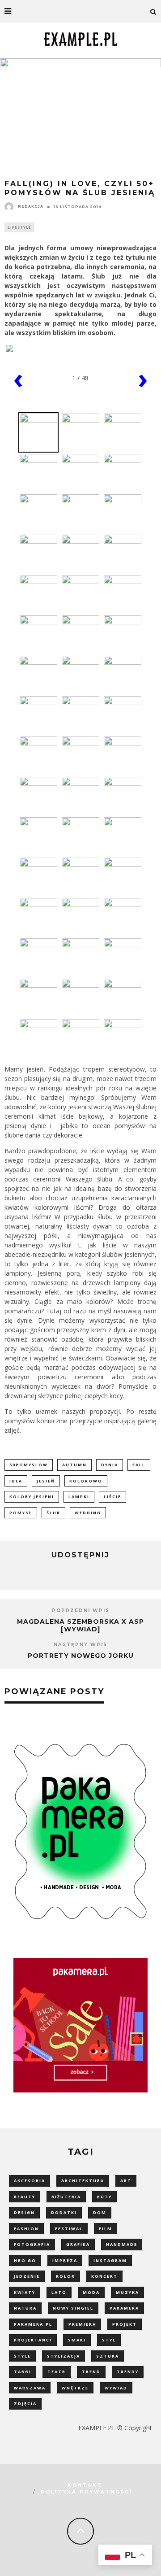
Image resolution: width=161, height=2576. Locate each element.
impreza (65, 2260)
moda (91, 2292)
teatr (57, 2372)
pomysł (21, 1513)
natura (25, 2308)
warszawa (30, 2388)
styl (109, 2340)
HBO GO (25, 2260)
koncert (104, 2276)
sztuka (108, 2356)
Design (24, 2212)
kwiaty (25, 2292)
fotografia (32, 2244)
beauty (25, 2197)
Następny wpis (80, 1645)
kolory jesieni (32, 1497)
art (126, 2181)
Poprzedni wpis (81, 1611)
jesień (46, 1481)
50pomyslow (29, 1465)
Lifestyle (19, 227)
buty (104, 2197)
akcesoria (30, 2181)
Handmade (122, 2244)
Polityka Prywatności (87, 2492)
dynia (110, 1465)
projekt (125, 2324)
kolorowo (86, 1481)
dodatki (64, 2212)
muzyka (127, 2292)
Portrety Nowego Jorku (81, 1656)
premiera (82, 2324)
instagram (110, 2260)
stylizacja (64, 2356)
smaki (77, 2340)
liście (112, 1497)
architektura (83, 2181)
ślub (53, 1513)
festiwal (69, 2229)
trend (91, 2372)
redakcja (31, 206)
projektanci (33, 2340)
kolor (66, 2276)
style (22, 2356)
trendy (128, 2372)
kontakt (85, 2485)
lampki (79, 1497)
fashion (26, 2229)
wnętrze (75, 2388)
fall (139, 1465)
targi (23, 2372)
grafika (78, 2244)
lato (59, 2292)
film (106, 2229)
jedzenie (27, 2276)
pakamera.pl (33, 2324)
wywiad (116, 2388)
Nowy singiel (73, 2308)
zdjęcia (25, 2404)
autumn (74, 1465)
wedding (88, 1513)
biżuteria (66, 2197)
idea (16, 1481)
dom (100, 2212)
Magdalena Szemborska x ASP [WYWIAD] (80, 1625)
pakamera (124, 2308)
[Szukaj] (153, 11)
